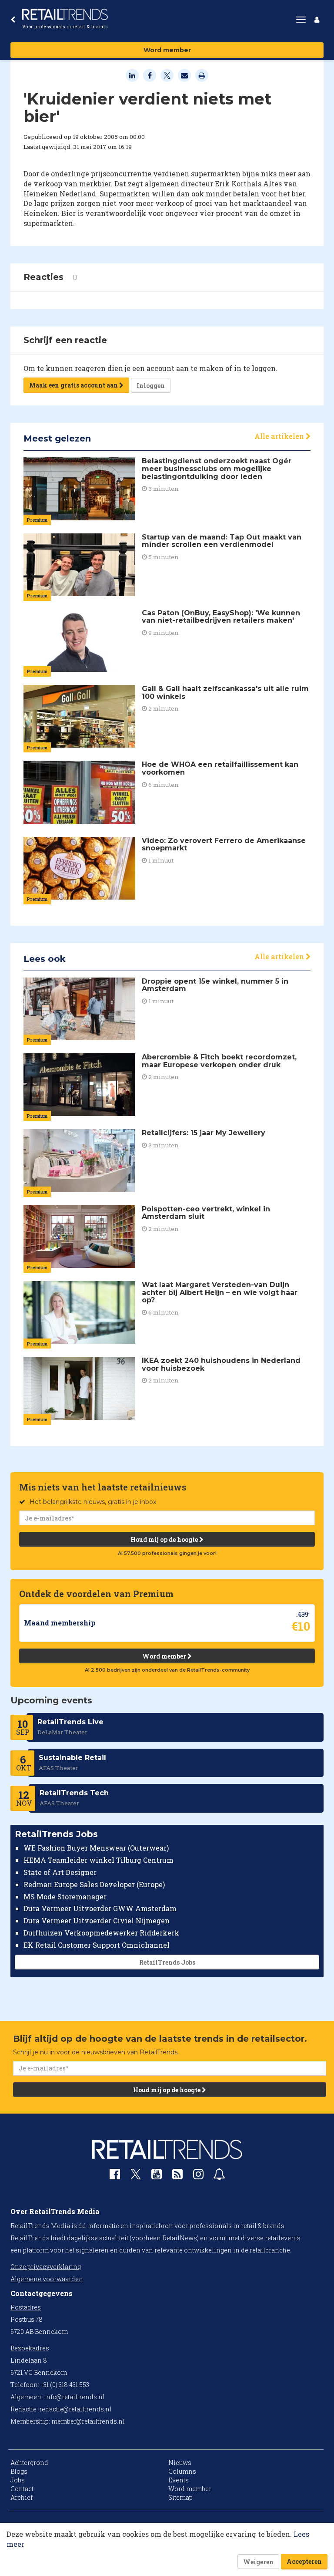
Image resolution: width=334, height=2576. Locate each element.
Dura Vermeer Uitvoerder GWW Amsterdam (100, 1908)
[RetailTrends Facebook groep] (115, 2176)
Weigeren (258, 2562)
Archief (22, 2497)
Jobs (18, 2480)
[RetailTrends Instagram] (198, 2176)
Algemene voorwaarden (47, 2279)
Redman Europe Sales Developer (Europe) (94, 1884)
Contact (22, 2489)
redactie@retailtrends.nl (75, 2409)
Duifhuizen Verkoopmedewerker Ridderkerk (101, 1933)
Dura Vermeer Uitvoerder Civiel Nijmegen (97, 1920)
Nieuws (180, 2463)
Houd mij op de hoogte (165, 1539)
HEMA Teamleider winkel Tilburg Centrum (99, 1860)
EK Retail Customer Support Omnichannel (97, 1945)
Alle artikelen (280, 436)
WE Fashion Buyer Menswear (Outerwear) (96, 1848)
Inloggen (151, 386)
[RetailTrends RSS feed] (177, 2176)
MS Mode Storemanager (65, 1897)
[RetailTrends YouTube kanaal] (157, 2176)
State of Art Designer (60, 1872)
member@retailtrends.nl (88, 2421)
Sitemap (180, 2497)
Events (179, 2480)
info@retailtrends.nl (74, 2397)
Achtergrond (29, 2463)
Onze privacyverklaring (46, 2267)
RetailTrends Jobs (167, 1962)
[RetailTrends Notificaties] (219, 2176)
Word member (167, 50)
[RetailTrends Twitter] (136, 2177)
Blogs (19, 2471)
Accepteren (304, 2561)
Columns (182, 2471)
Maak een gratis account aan (74, 385)
